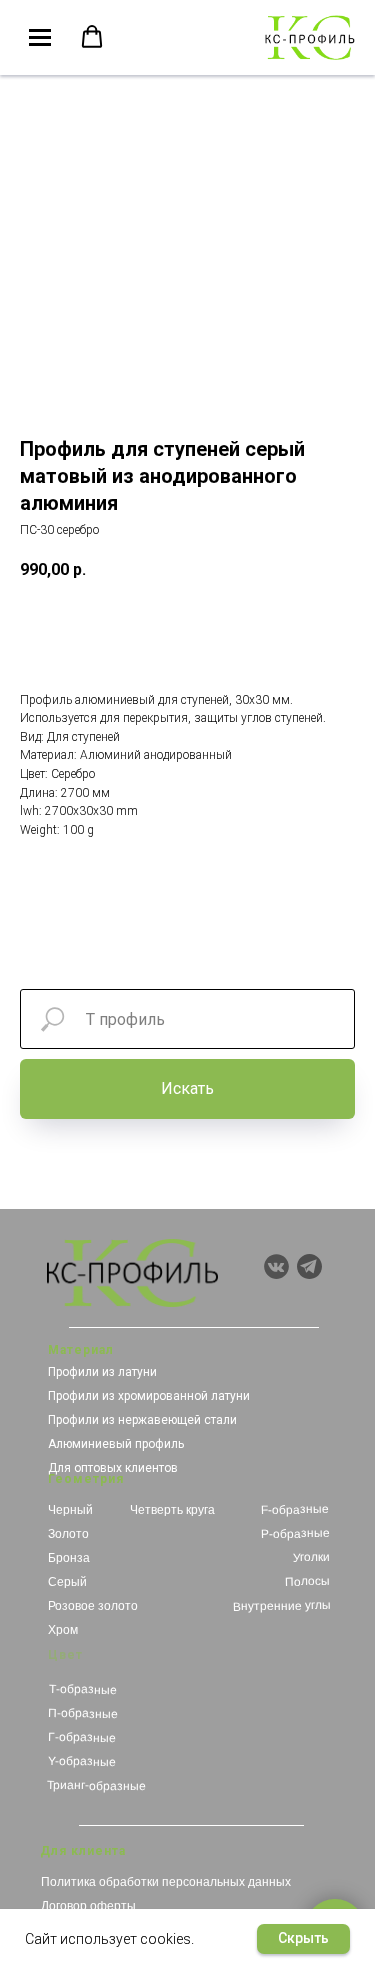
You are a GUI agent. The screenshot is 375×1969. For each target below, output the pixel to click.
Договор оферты (88, 1906)
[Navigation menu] (40, 38)
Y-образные (81, 1761)
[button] (92, 37)
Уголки (310, 1557)
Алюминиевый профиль (116, 1444)
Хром (63, 1630)
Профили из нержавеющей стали (142, 1420)
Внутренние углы (281, 1606)
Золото (68, 1534)
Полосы (307, 1581)
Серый (67, 1582)
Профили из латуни (102, 1372)
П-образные (83, 1713)
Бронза (69, 1558)
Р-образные (294, 1533)
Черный (70, 1510)
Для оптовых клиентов (113, 1468)
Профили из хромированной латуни (149, 1396)
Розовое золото (93, 1606)
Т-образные (82, 1689)
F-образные (295, 1509)
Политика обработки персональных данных (166, 1882)
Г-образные (81, 1737)
